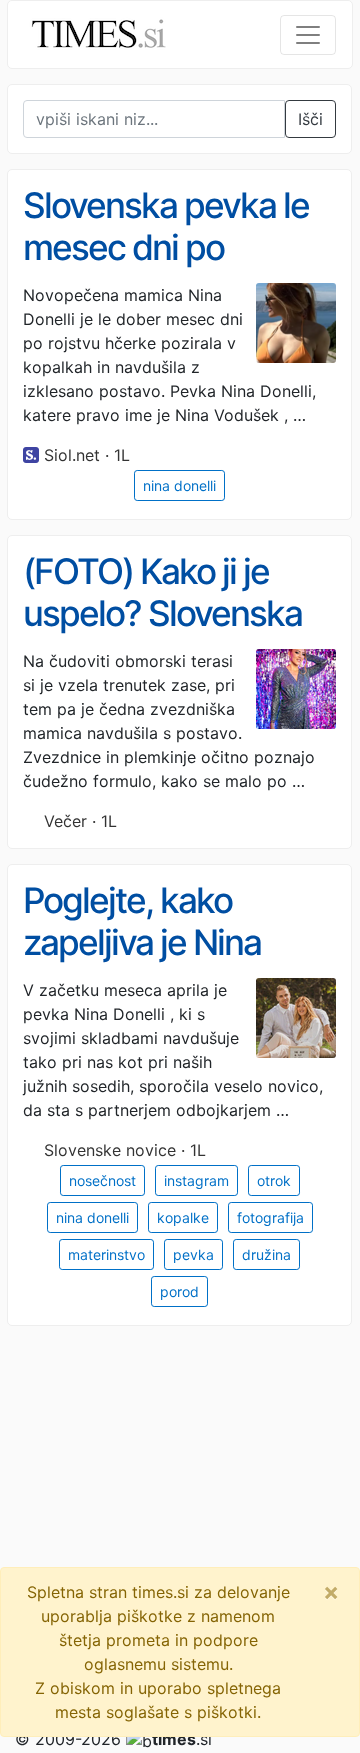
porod (179, 1291)
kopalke (183, 1217)
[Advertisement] (180, 1522)
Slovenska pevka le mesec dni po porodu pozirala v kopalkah (166, 269)
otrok (274, 1180)
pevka (193, 1254)
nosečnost (102, 1180)
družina (266, 1254)
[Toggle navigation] (308, 35)
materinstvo (106, 1254)
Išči (310, 119)
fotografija (270, 1217)
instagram (196, 1180)
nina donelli (179, 485)
